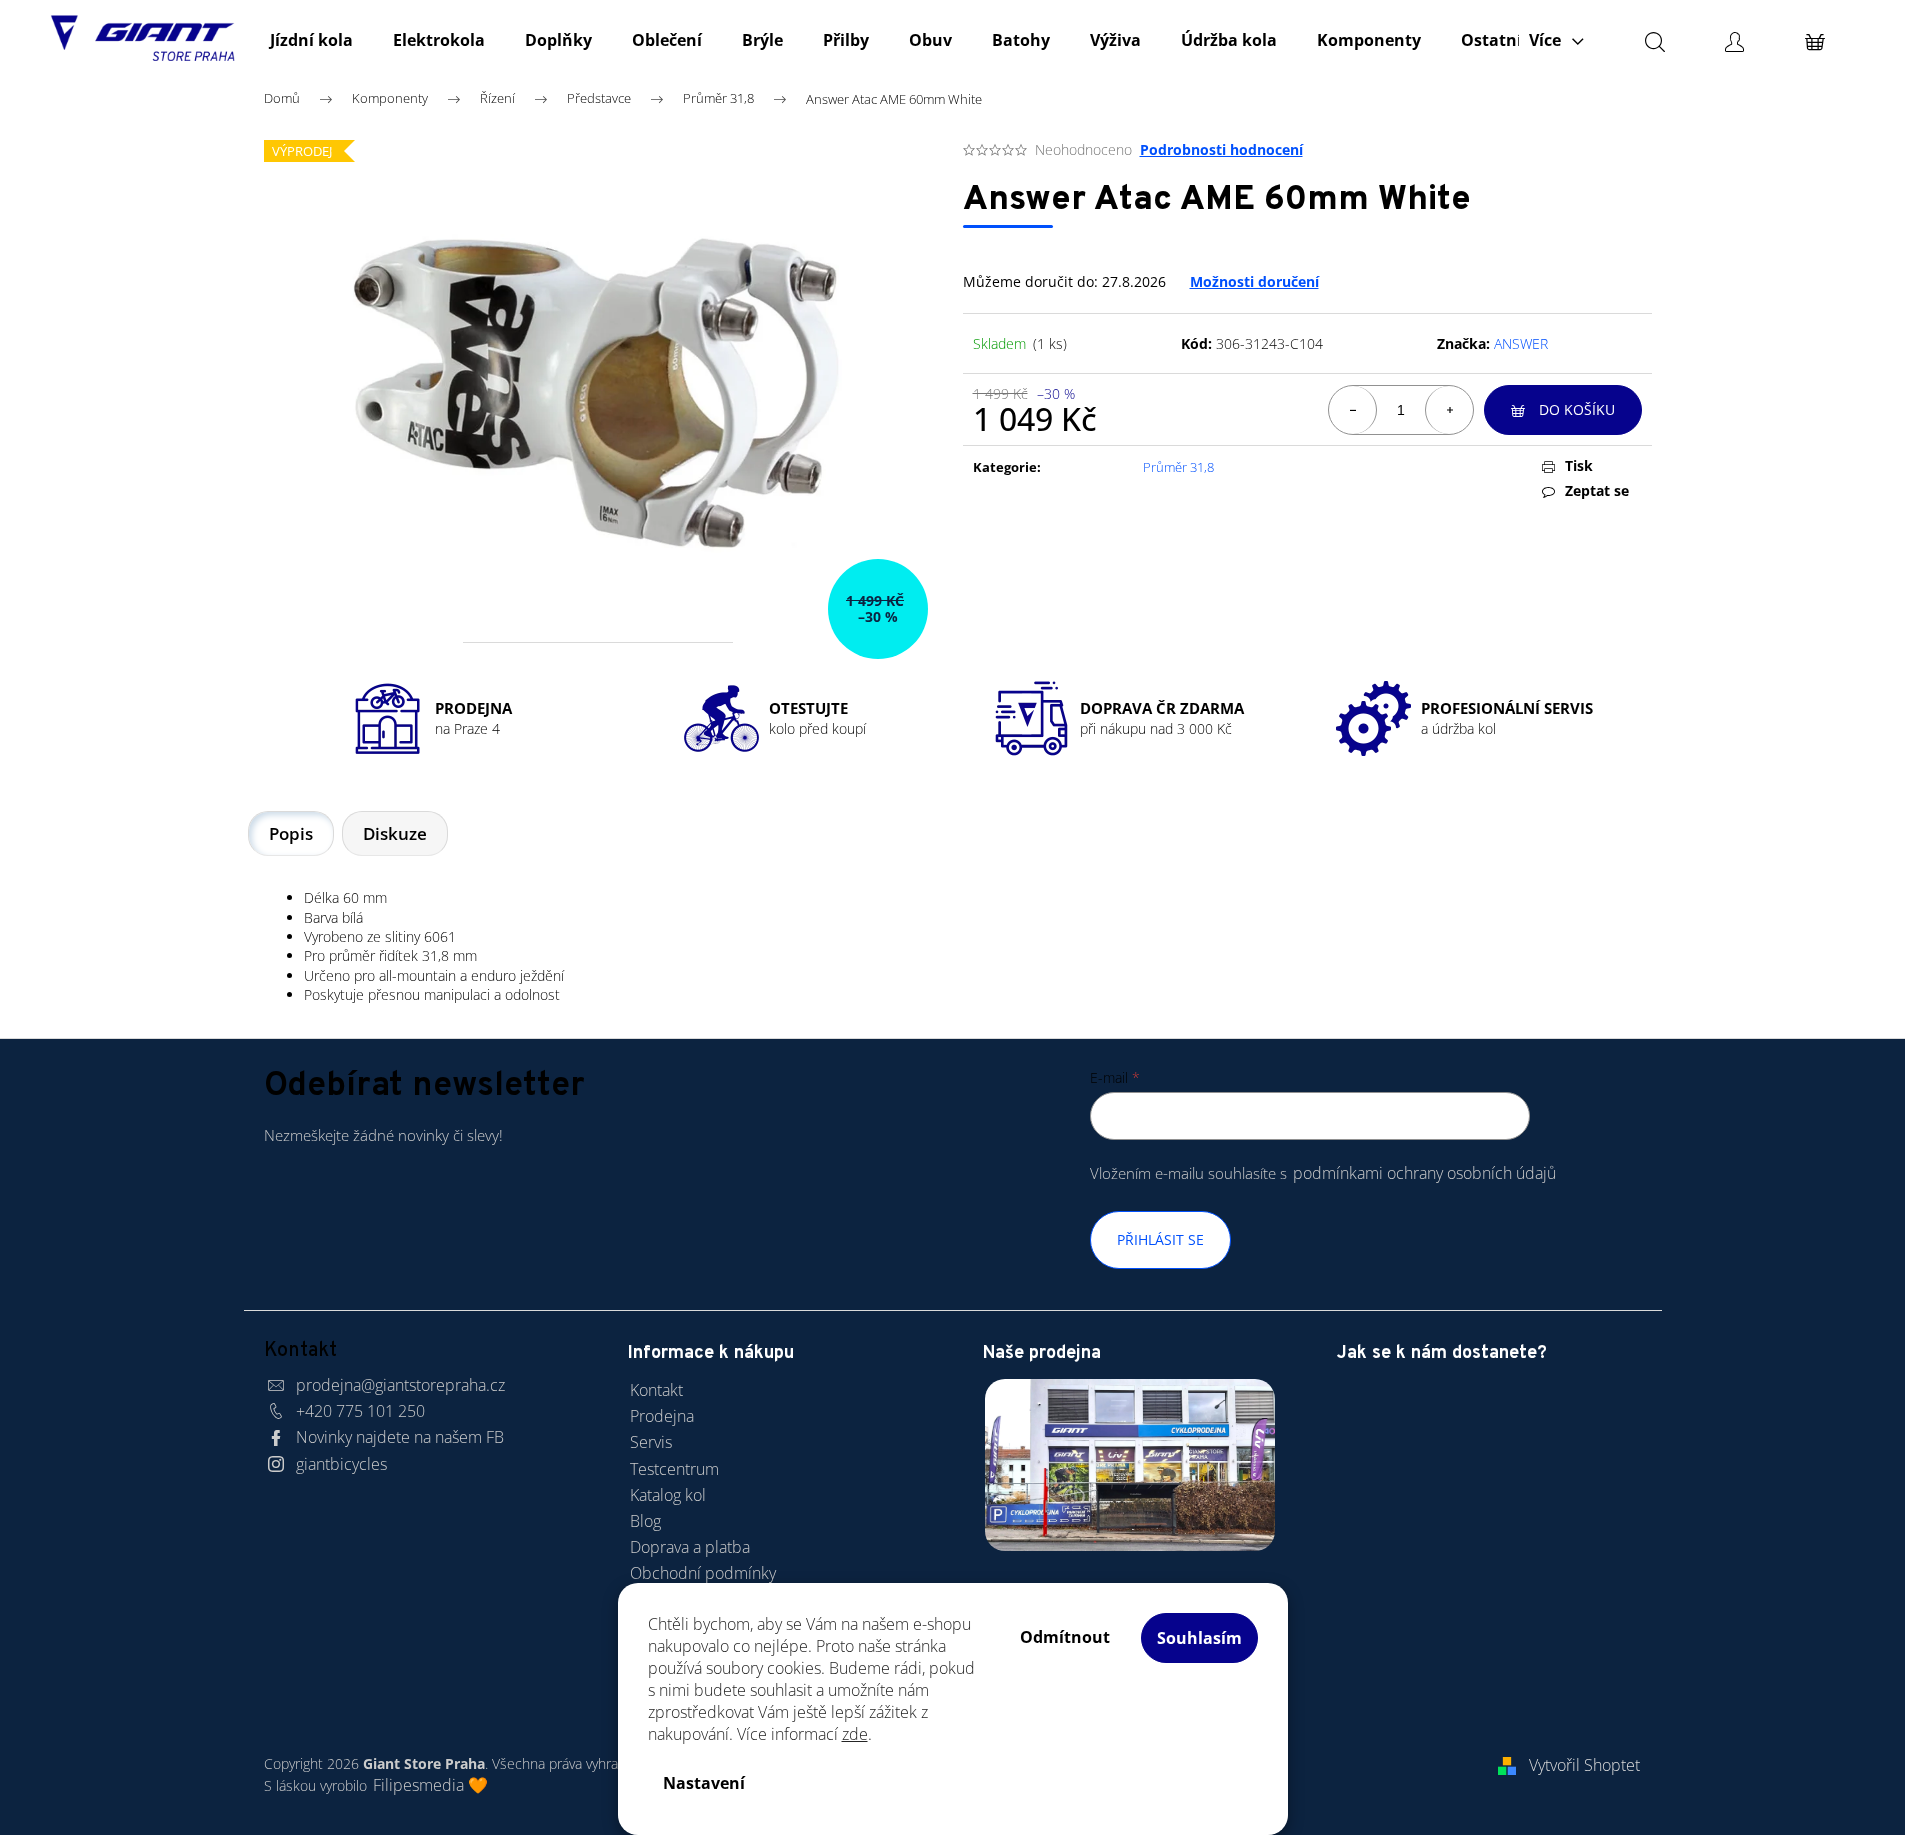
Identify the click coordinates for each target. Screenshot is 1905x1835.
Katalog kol (668, 1495)
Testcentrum (674, 1469)
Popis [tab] (291, 833)
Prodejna (662, 1416)
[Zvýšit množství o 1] (1449, 410)
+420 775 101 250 (360, 1411)
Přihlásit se (1160, 1239)
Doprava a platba (690, 1547)
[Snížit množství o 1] (1353, 410)
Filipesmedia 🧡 (430, 1785)
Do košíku (1577, 409)
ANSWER (1521, 343)
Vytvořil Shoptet (1584, 1765)
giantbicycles (341, 1464)
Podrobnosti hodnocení (1221, 149)
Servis (651, 1442)
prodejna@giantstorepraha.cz (400, 1385)
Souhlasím (1199, 1638)
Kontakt (656, 1390)
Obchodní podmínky (703, 1573)
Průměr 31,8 (1178, 467)
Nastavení (704, 1783)
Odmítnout (1065, 1637)
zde (855, 1734)
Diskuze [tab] (395, 833)
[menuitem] (311, 40)
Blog (645, 1521)
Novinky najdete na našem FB (400, 1437)
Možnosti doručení (1254, 281)
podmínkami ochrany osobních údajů (1424, 1173)
